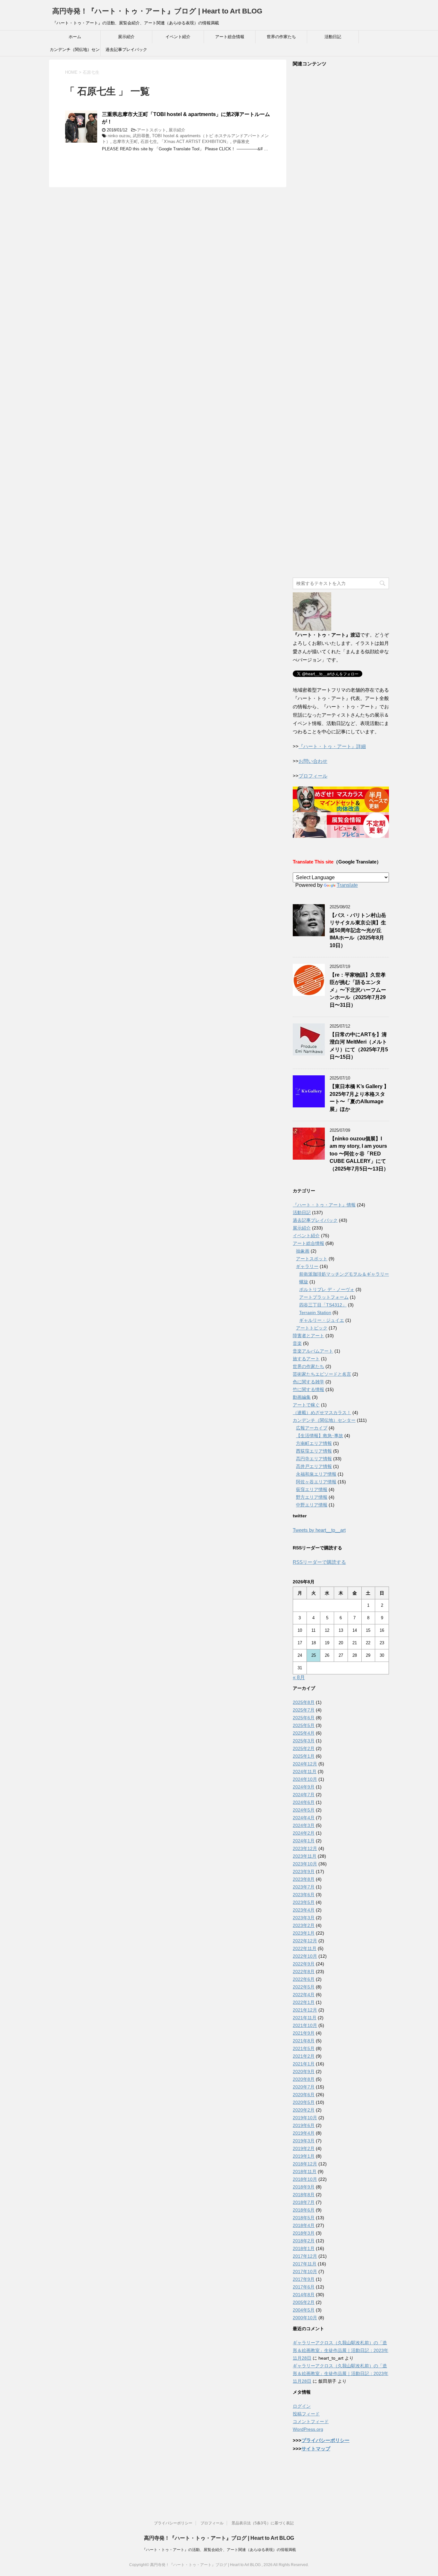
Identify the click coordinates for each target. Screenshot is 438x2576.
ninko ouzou (119, 136)
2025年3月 (304, 1741)
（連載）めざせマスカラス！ (322, 1413)
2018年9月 (304, 2187)
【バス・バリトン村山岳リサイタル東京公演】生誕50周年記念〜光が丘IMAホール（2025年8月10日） (358, 930)
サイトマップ (316, 2449)
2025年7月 (304, 1710)
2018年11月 (305, 2172)
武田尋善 (141, 136)
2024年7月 (304, 1795)
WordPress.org (308, 2429)
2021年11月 (305, 2018)
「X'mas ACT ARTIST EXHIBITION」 (195, 142)
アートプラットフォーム (324, 1297)
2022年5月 (304, 1987)
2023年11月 (305, 1856)
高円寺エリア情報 (314, 1459)
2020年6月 (304, 2095)
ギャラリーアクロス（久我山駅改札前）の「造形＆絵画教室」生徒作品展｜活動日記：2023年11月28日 (341, 2350)
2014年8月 (304, 2295)
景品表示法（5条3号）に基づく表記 (263, 2523)
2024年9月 (304, 1787)
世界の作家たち (281, 37)
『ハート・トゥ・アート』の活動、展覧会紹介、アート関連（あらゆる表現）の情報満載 (219, 2550)
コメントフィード (311, 2422)
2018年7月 (304, 2202)
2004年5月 (304, 2310)
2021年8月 (304, 2041)
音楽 (297, 1343)
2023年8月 (304, 1879)
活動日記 (333, 37)
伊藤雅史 (241, 142)
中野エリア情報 (312, 1505)
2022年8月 (304, 1972)
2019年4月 (304, 2133)
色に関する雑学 (308, 1382)
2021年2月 (304, 2056)
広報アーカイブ (312, 1428)
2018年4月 (304, 2225)
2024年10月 (305, 1779)
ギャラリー (307, 1266)
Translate (347, 885)
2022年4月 (304, 1995)
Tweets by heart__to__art (319, 1530)
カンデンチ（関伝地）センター (75, 52)
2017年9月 (304, 2279)
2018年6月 (304, 2210)
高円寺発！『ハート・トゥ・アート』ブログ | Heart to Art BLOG (157, 11)
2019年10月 (305, 2118)
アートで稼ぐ (306, 1405)
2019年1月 (304, 2156)
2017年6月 (304, 2287)
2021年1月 (304, 2064)
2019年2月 (304, 2148)
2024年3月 (304, 1825)
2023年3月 (304, 1918)
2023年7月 (304, 1887)
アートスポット (152, 130)
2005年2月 (304, 2302)
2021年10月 (305, 2025)
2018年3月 (304, 2233)
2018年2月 (304, 2241)
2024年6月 (304, 1802)
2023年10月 (305, 1864)
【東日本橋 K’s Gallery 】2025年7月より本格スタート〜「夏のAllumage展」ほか (359, 1098)
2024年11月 (305, 1772)
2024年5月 (304, 1810)
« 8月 (299, 1677)
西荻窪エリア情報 (314, 1451)
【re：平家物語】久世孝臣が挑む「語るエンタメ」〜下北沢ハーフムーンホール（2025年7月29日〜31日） (358, 990)
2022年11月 (305, 1948)
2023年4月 (304, 1910)
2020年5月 (304, 2102)
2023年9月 (304, 1872)
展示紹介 (126, 37)
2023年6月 (304, 1895)
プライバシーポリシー (325, 2440)
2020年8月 (304, 2079)
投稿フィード (306, 2414)
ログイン (302, 2406)
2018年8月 (304, 2195)
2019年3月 (304, 2141)
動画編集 (302, 1397)
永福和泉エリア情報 (316, 1474)
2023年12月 (305, 1848)
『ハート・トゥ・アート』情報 (324, 1205)
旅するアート (306, 1359)
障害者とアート (308, 1336)
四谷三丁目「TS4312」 (323, 1305)
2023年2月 (304, 1925)
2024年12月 (305, 1764)
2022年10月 (305, 1956)
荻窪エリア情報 (312, 1489)
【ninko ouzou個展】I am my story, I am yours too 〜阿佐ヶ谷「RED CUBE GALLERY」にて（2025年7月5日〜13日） (359, 1154)
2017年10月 (305, 2272)
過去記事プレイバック (126, 50)
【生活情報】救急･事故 (320, 1436)
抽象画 (303, 1251)
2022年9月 (304, 1964)
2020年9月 (304, 2072)
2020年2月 (304, 2110)
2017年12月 (305, 2256)
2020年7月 (304, 2087)
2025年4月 (304, 1733)
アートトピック (312, 1328)
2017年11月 (305, 2264)
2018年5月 (304, 2218)
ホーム (75, 37)
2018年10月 (305, 2179)
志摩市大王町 (125, 142)
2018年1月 (304, 2248)
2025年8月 (304, 1702)
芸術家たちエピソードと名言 (322, 1374)
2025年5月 (304, 1725)
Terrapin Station (315, 1313)
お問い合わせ (313, 761)
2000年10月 (305, 2318)
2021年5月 (304, 2048)
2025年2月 (304, 1748)
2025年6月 (304, 1718)
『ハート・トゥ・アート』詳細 (332, 746)
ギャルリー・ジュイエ (322, 1320)
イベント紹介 (178, 37)
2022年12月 (305, 1941)
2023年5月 (304, 1902)
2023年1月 (304, 1933)
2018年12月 (305, 2164)
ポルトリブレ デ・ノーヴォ (327, 1289)
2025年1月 (304, 1756)
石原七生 (149, 142)
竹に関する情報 (308, 1389)
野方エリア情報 (312, 1497)
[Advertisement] (341, 323)
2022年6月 (304, 1979)
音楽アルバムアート (313, 1351)
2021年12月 (305, 2010)
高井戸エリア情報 (314, 1466)
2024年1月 (304, 1841)
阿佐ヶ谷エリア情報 (316, 1482)
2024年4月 (304, 1818)
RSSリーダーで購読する (319, 1562)
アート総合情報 (230, 37)
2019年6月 (304, 2125)
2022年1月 (304, 2002)
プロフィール (313, 776)
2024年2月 (304, 1833)
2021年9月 (304, 2033)
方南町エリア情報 (314, 1443)
